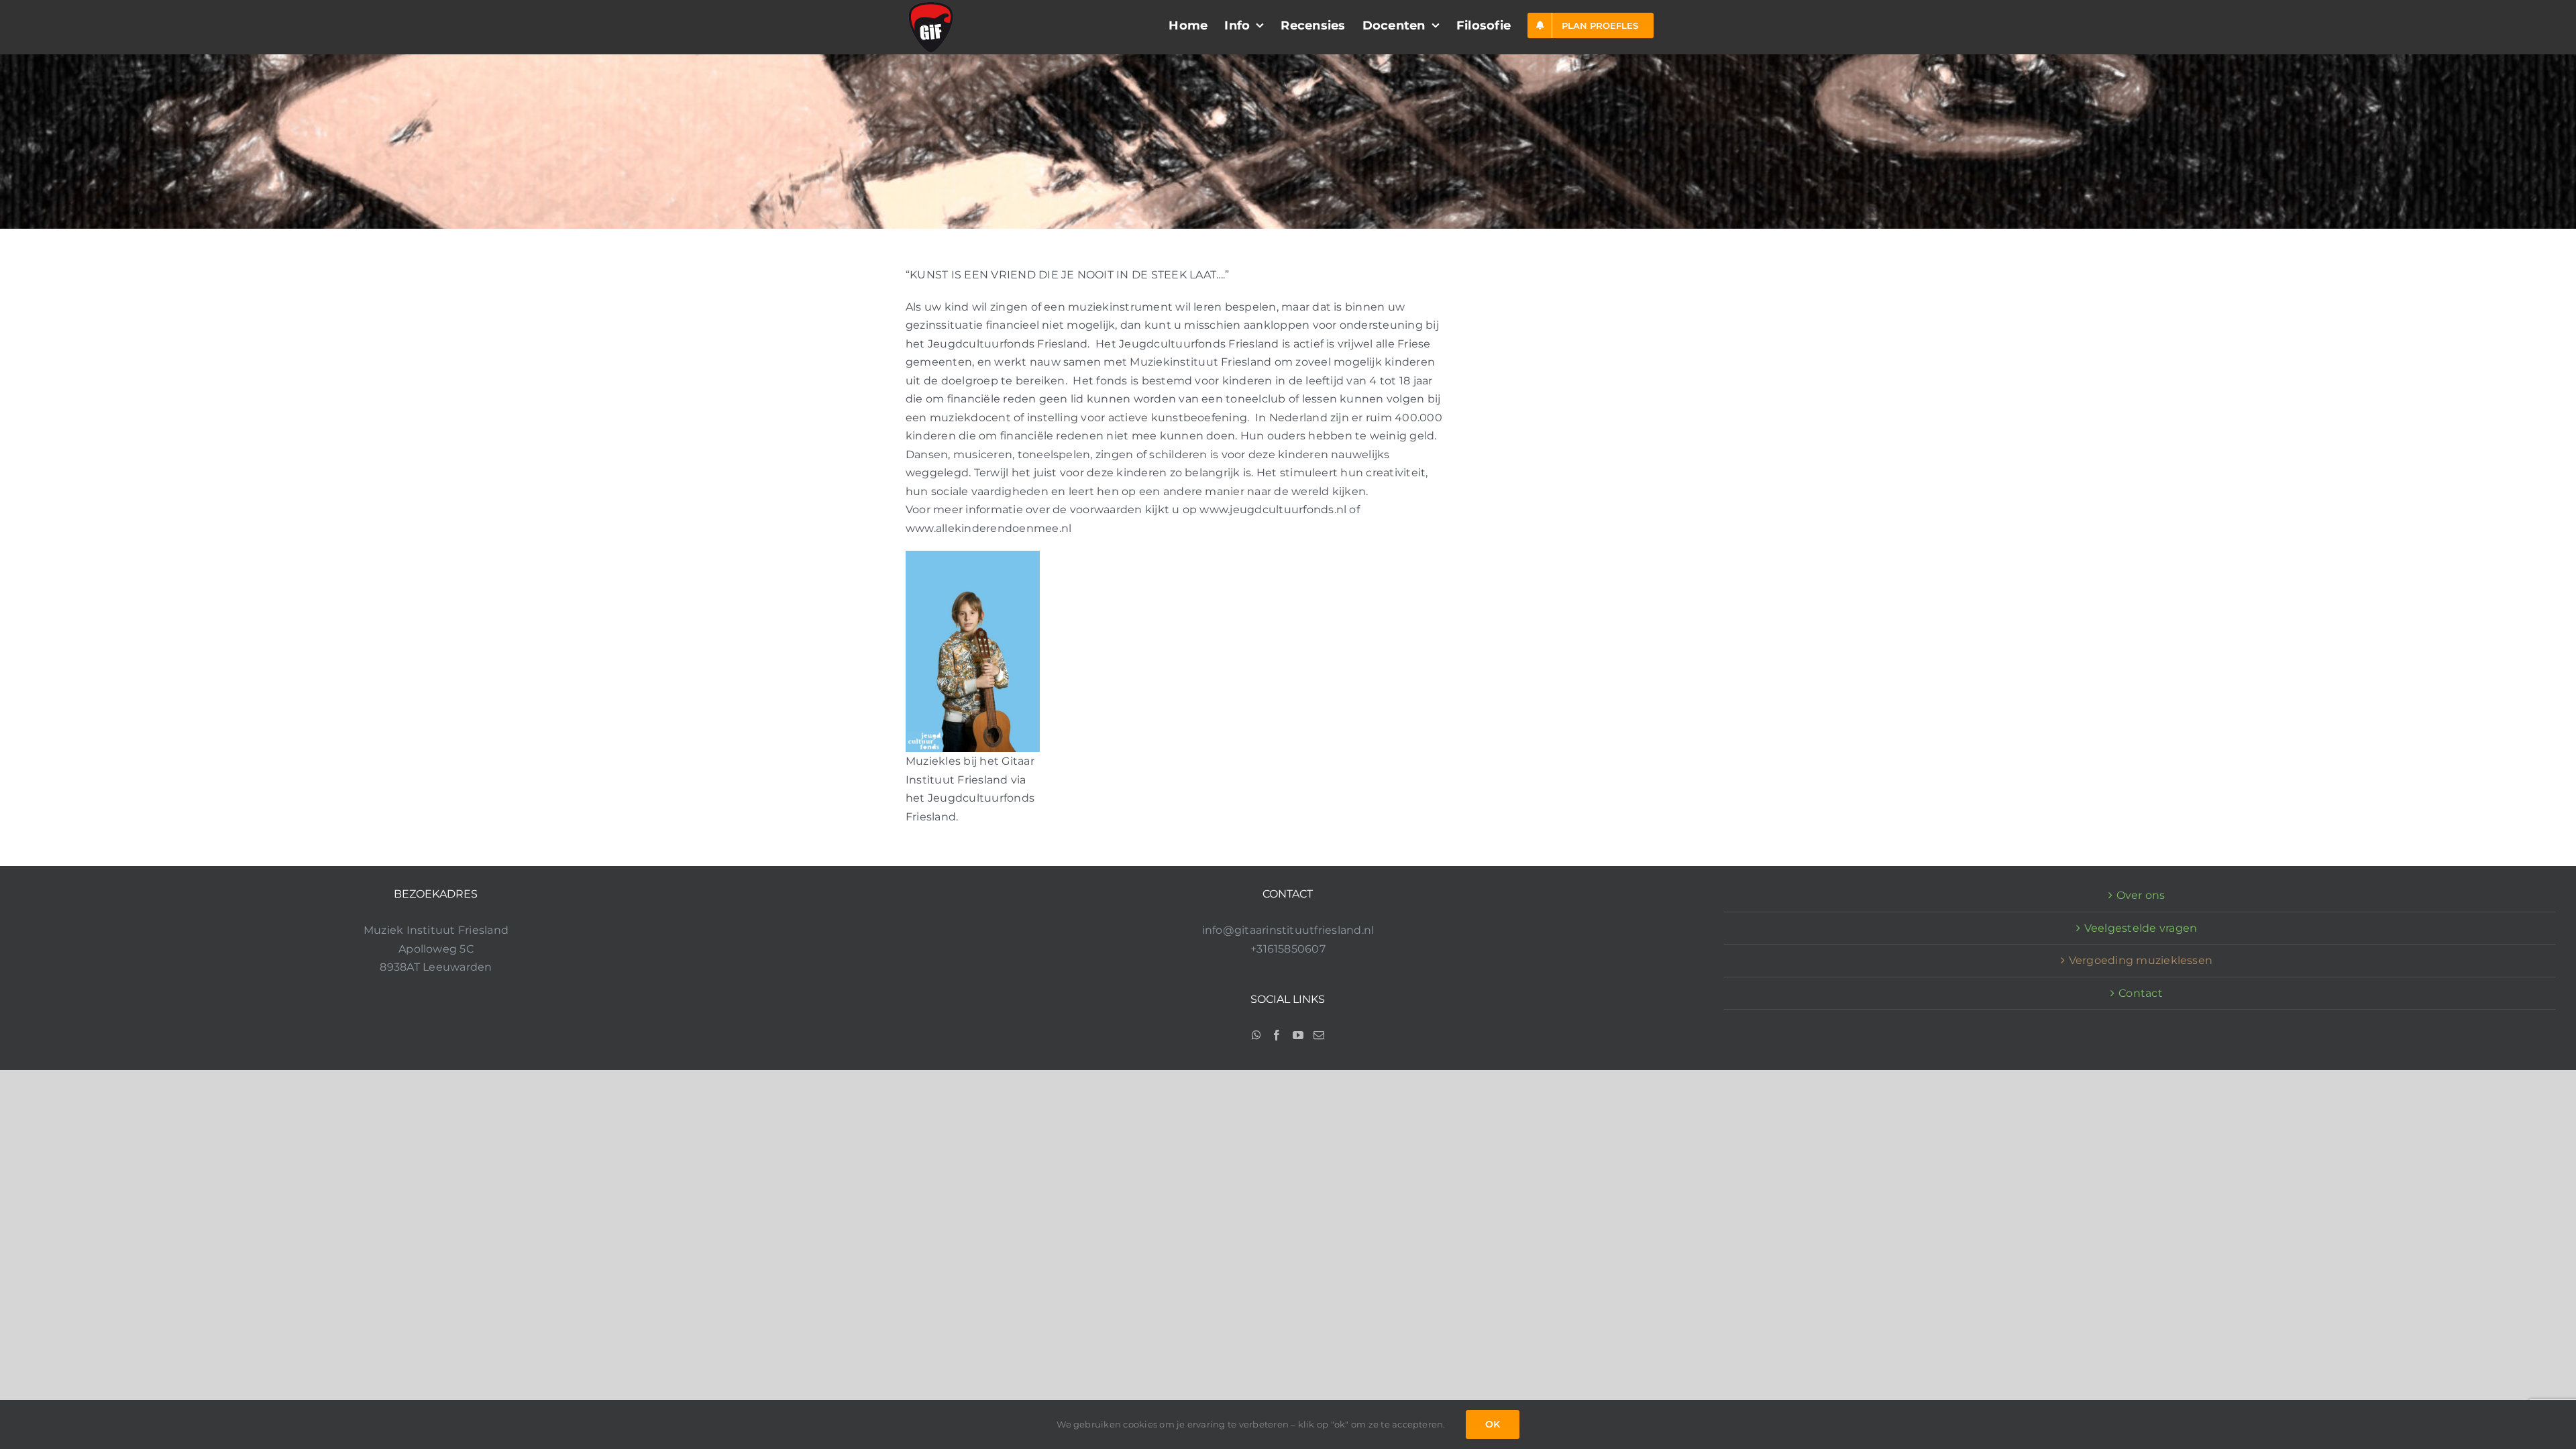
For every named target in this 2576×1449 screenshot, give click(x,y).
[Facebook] (1277, 1035)
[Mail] (1319, 1035)
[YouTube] (1298, 1035)
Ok (1493, 1424)
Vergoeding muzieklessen (2141, 960)
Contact (2141, 993)
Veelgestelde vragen (2141, 928)
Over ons (2141, 895)
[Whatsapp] (1256, 1035)
